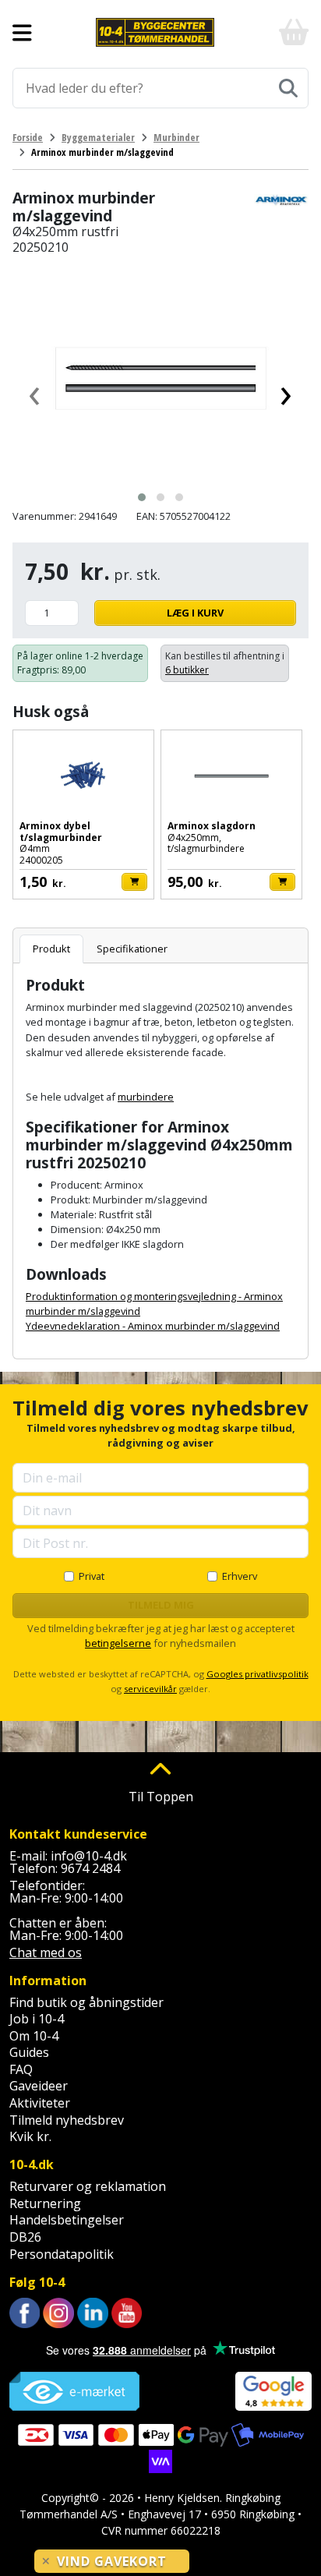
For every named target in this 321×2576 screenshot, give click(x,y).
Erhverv (240, 1576)
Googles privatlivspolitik (258, 1674)
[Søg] (288, 88)
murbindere (146, 1097)
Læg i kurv (195, 613)
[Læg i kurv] (134, 882)
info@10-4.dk (89, 1856)
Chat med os (46, 1952)
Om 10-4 (34, 2036)
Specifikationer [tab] (132, 949)
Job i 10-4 (37, 2019)
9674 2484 (90, 1868)
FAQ (21, 2069)
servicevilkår (150, 1689)
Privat (92, 1576)
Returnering (45, 2203)
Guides (29, 2052)
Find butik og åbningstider (86, 2002)
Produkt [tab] (51, 949)
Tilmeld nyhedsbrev (67, 2120)
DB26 (25, 2237)
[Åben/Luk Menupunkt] (22, 33)
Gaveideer (39, 2086)
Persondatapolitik (62, 2254)
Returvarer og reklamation (88, 2186)
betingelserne (118, 1643)
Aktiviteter (40, 2103)
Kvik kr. (30, 2136)
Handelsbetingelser (67, 2220)
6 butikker (187, 670)
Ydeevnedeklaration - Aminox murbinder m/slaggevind (153, 1326)
